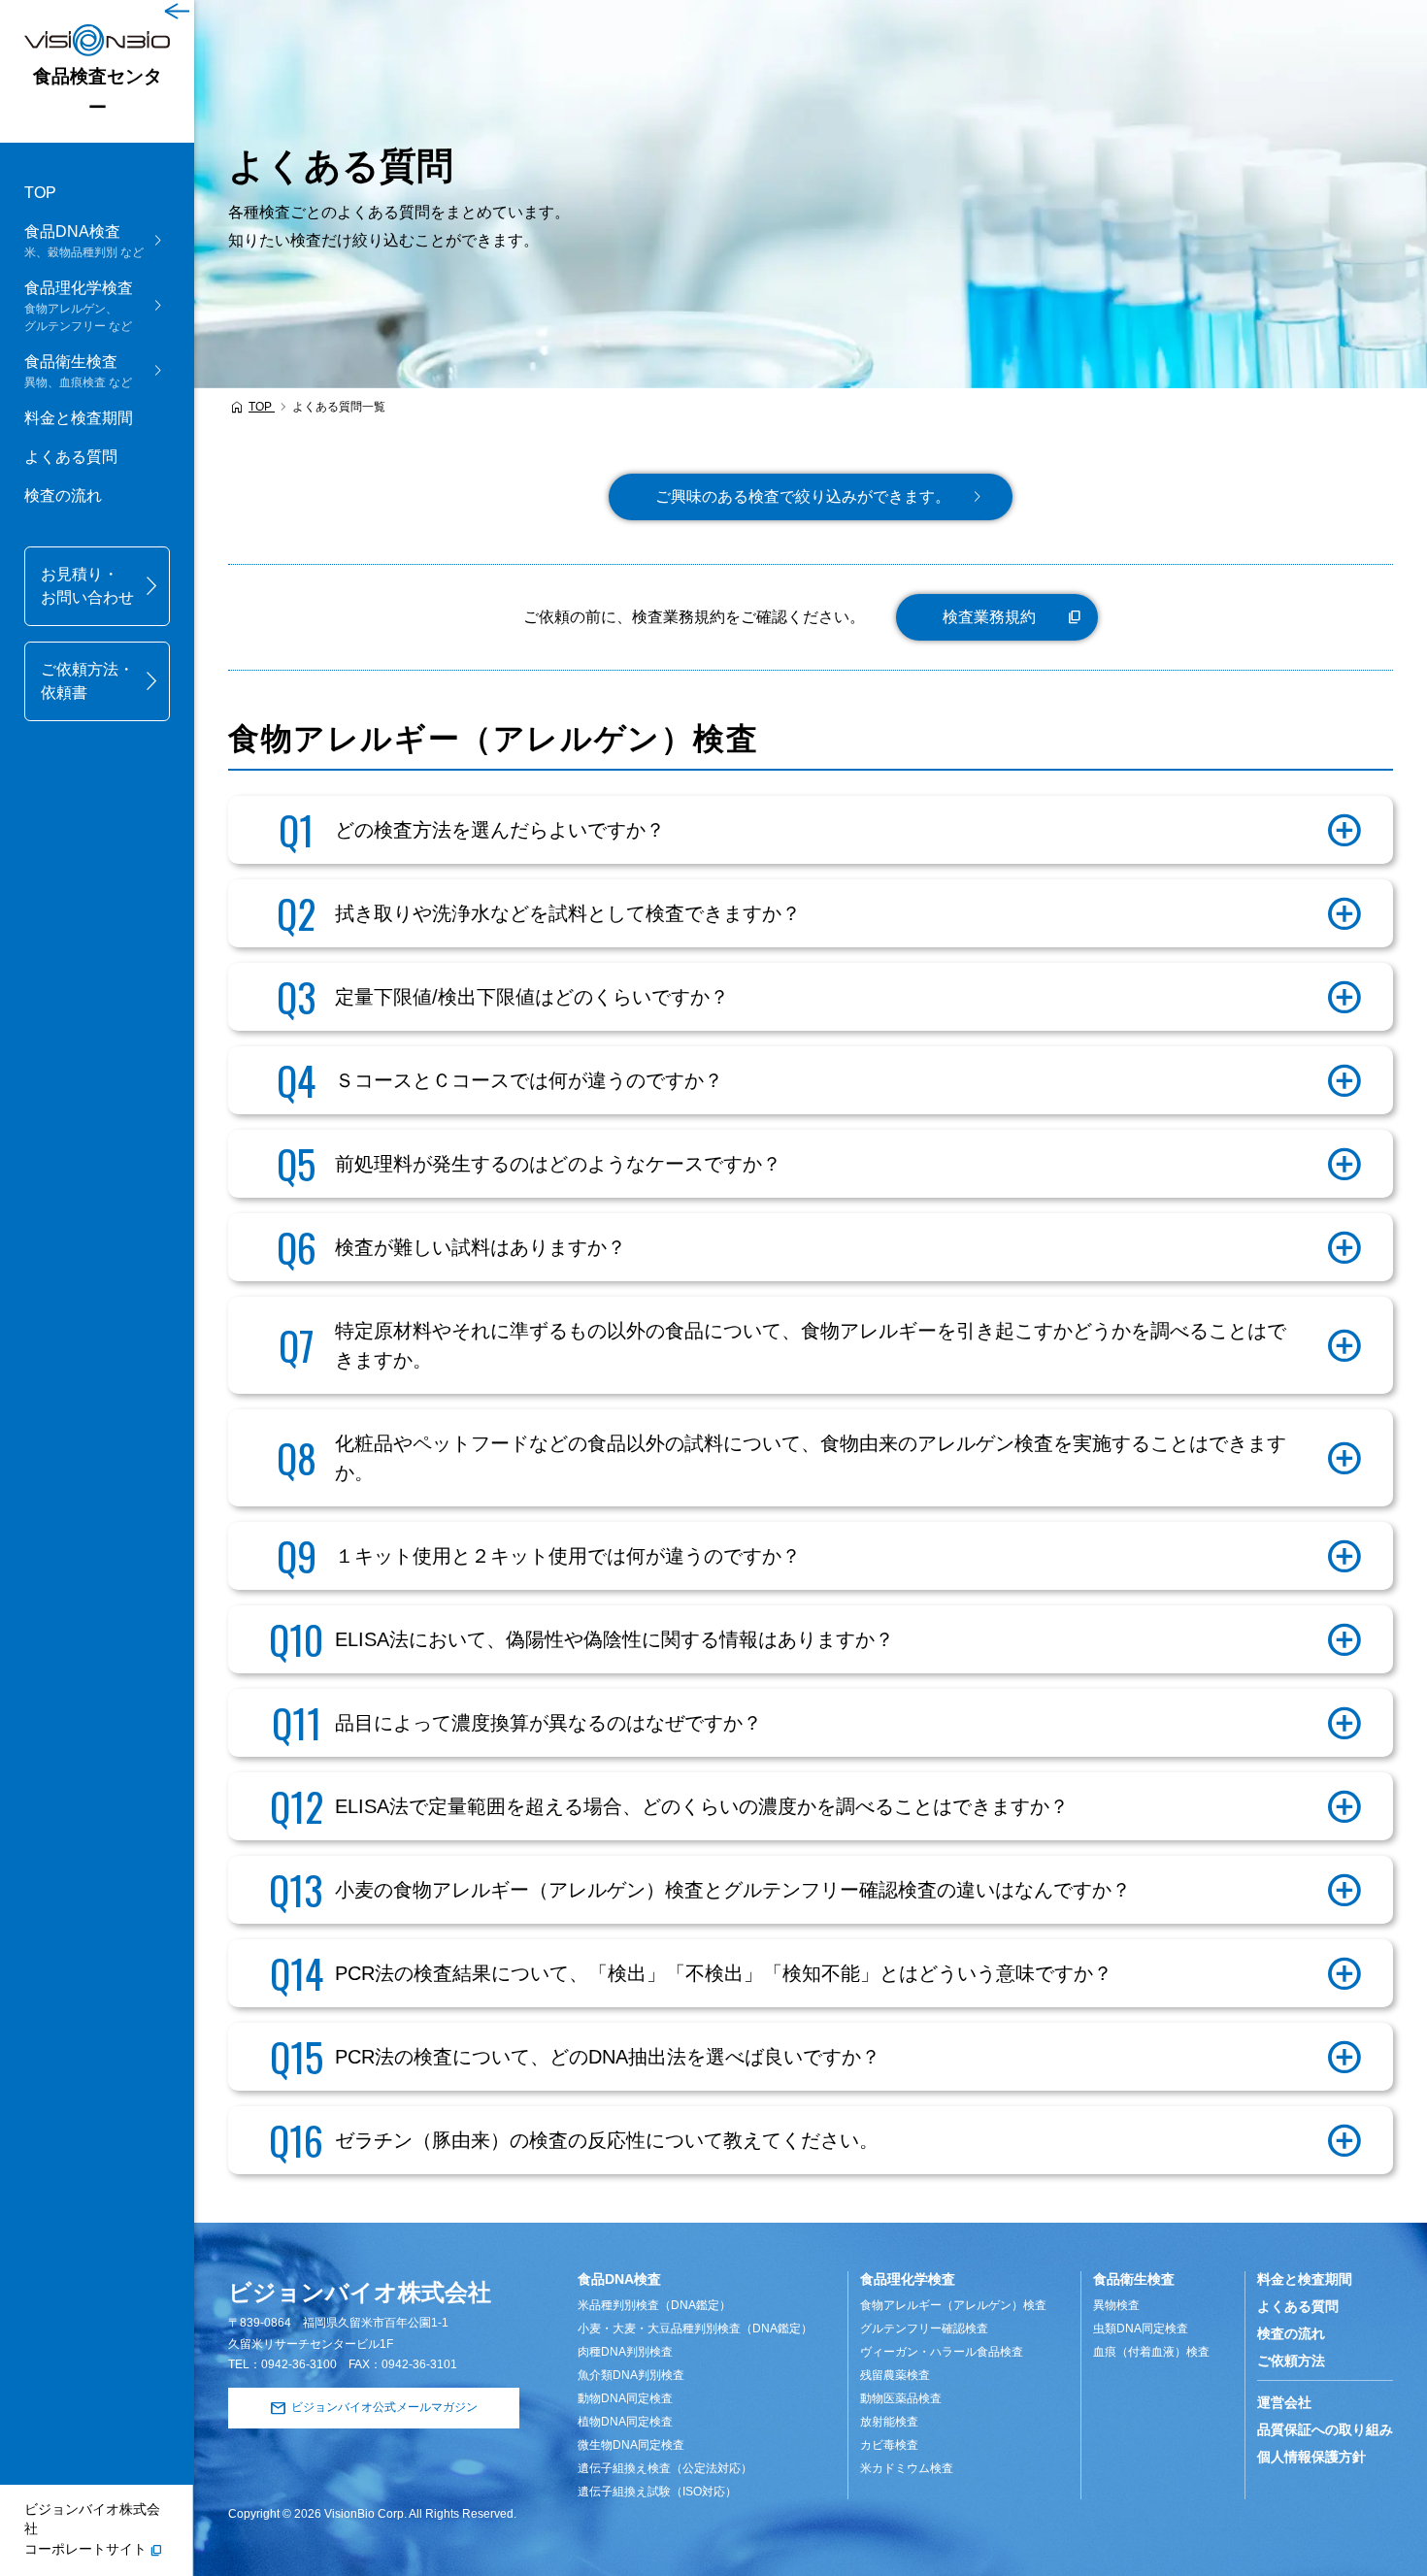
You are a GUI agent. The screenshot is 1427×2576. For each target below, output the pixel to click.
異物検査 (1116, 2305)
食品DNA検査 (619, 2279)
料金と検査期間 (79, 418)
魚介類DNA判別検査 (631, 2375)
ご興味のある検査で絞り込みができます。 (803, 496)
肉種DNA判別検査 (625, 2352)
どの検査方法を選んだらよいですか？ (500, 830)
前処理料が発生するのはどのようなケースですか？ (558, 1164)
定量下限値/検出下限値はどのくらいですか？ (532, 997)
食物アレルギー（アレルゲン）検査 (953, 2305)
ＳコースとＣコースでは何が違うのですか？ (529, 1080)
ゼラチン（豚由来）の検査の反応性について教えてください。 (607, 2140)
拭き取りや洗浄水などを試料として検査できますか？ (568, 913)
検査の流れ (63, 495)
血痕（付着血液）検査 (1151, 2352)
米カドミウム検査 (907, 2468)
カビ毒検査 (889, 2445)
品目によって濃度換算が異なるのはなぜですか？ (548, 1723)
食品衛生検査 (1134, 2279)
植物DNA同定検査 (625, 2422)
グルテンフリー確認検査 (924, 2328)
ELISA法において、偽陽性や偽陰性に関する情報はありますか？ (614, 1639)
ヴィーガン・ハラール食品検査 (942, 2352)
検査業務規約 (989, 617)
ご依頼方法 (1291, 2361)
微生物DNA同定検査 (631, 2445)
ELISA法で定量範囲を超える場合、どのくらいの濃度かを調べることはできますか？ (702, 1806)
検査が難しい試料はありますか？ (481, 1247)
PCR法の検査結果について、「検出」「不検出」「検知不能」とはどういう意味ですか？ (724, 1973)
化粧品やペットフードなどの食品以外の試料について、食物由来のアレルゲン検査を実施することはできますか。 (811, 1458)
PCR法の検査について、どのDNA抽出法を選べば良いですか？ (608, 2057)
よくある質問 (71, 457)
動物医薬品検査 (901, 2398)
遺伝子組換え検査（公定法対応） (665, 2468)
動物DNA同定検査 (625, 2398)
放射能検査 (889, 2422)
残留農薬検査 (895, 2375)
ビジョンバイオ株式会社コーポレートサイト (92, 2529)
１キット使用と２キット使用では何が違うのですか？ (568, 1556)
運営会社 (1284, 2402)
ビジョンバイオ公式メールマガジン (384, 2407)
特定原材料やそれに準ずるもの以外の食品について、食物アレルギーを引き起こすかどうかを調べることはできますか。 (811, 1345)
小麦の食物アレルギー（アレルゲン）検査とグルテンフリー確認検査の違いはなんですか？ (733, 1890)
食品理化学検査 (908, 2279)
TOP (40, 193)
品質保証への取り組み (1325, 2429)
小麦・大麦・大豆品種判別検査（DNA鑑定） (695, 2328)
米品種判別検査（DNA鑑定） (654, 2305)
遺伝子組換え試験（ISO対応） (657, 2492)
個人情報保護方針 (1311, 2457)
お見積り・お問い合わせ (87, 586)
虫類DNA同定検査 (1141, 2328)
